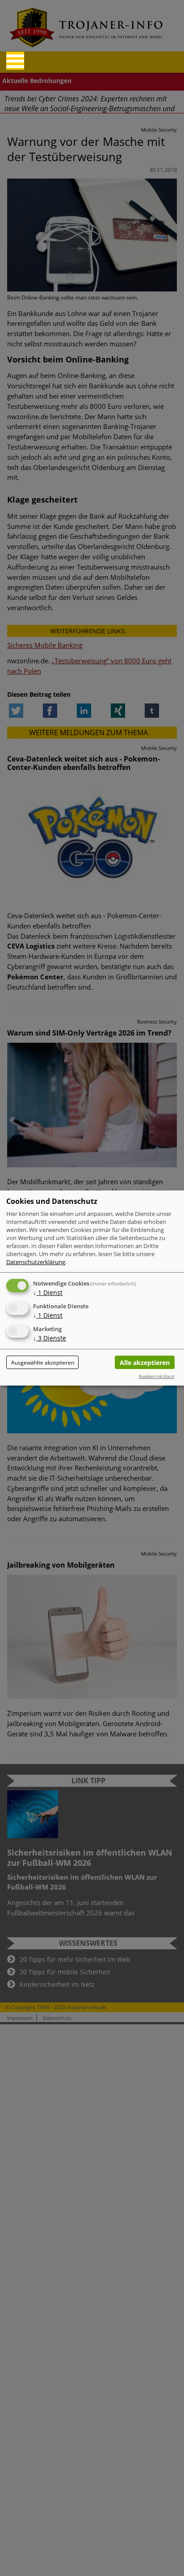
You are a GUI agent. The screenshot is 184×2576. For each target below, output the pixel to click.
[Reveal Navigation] (15, 61)
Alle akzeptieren (145, 1363)
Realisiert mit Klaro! (157, 1376)
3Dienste (50, 1338)
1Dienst (48, 1292)
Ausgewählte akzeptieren (43, 1363)
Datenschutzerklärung (36, 1262)
